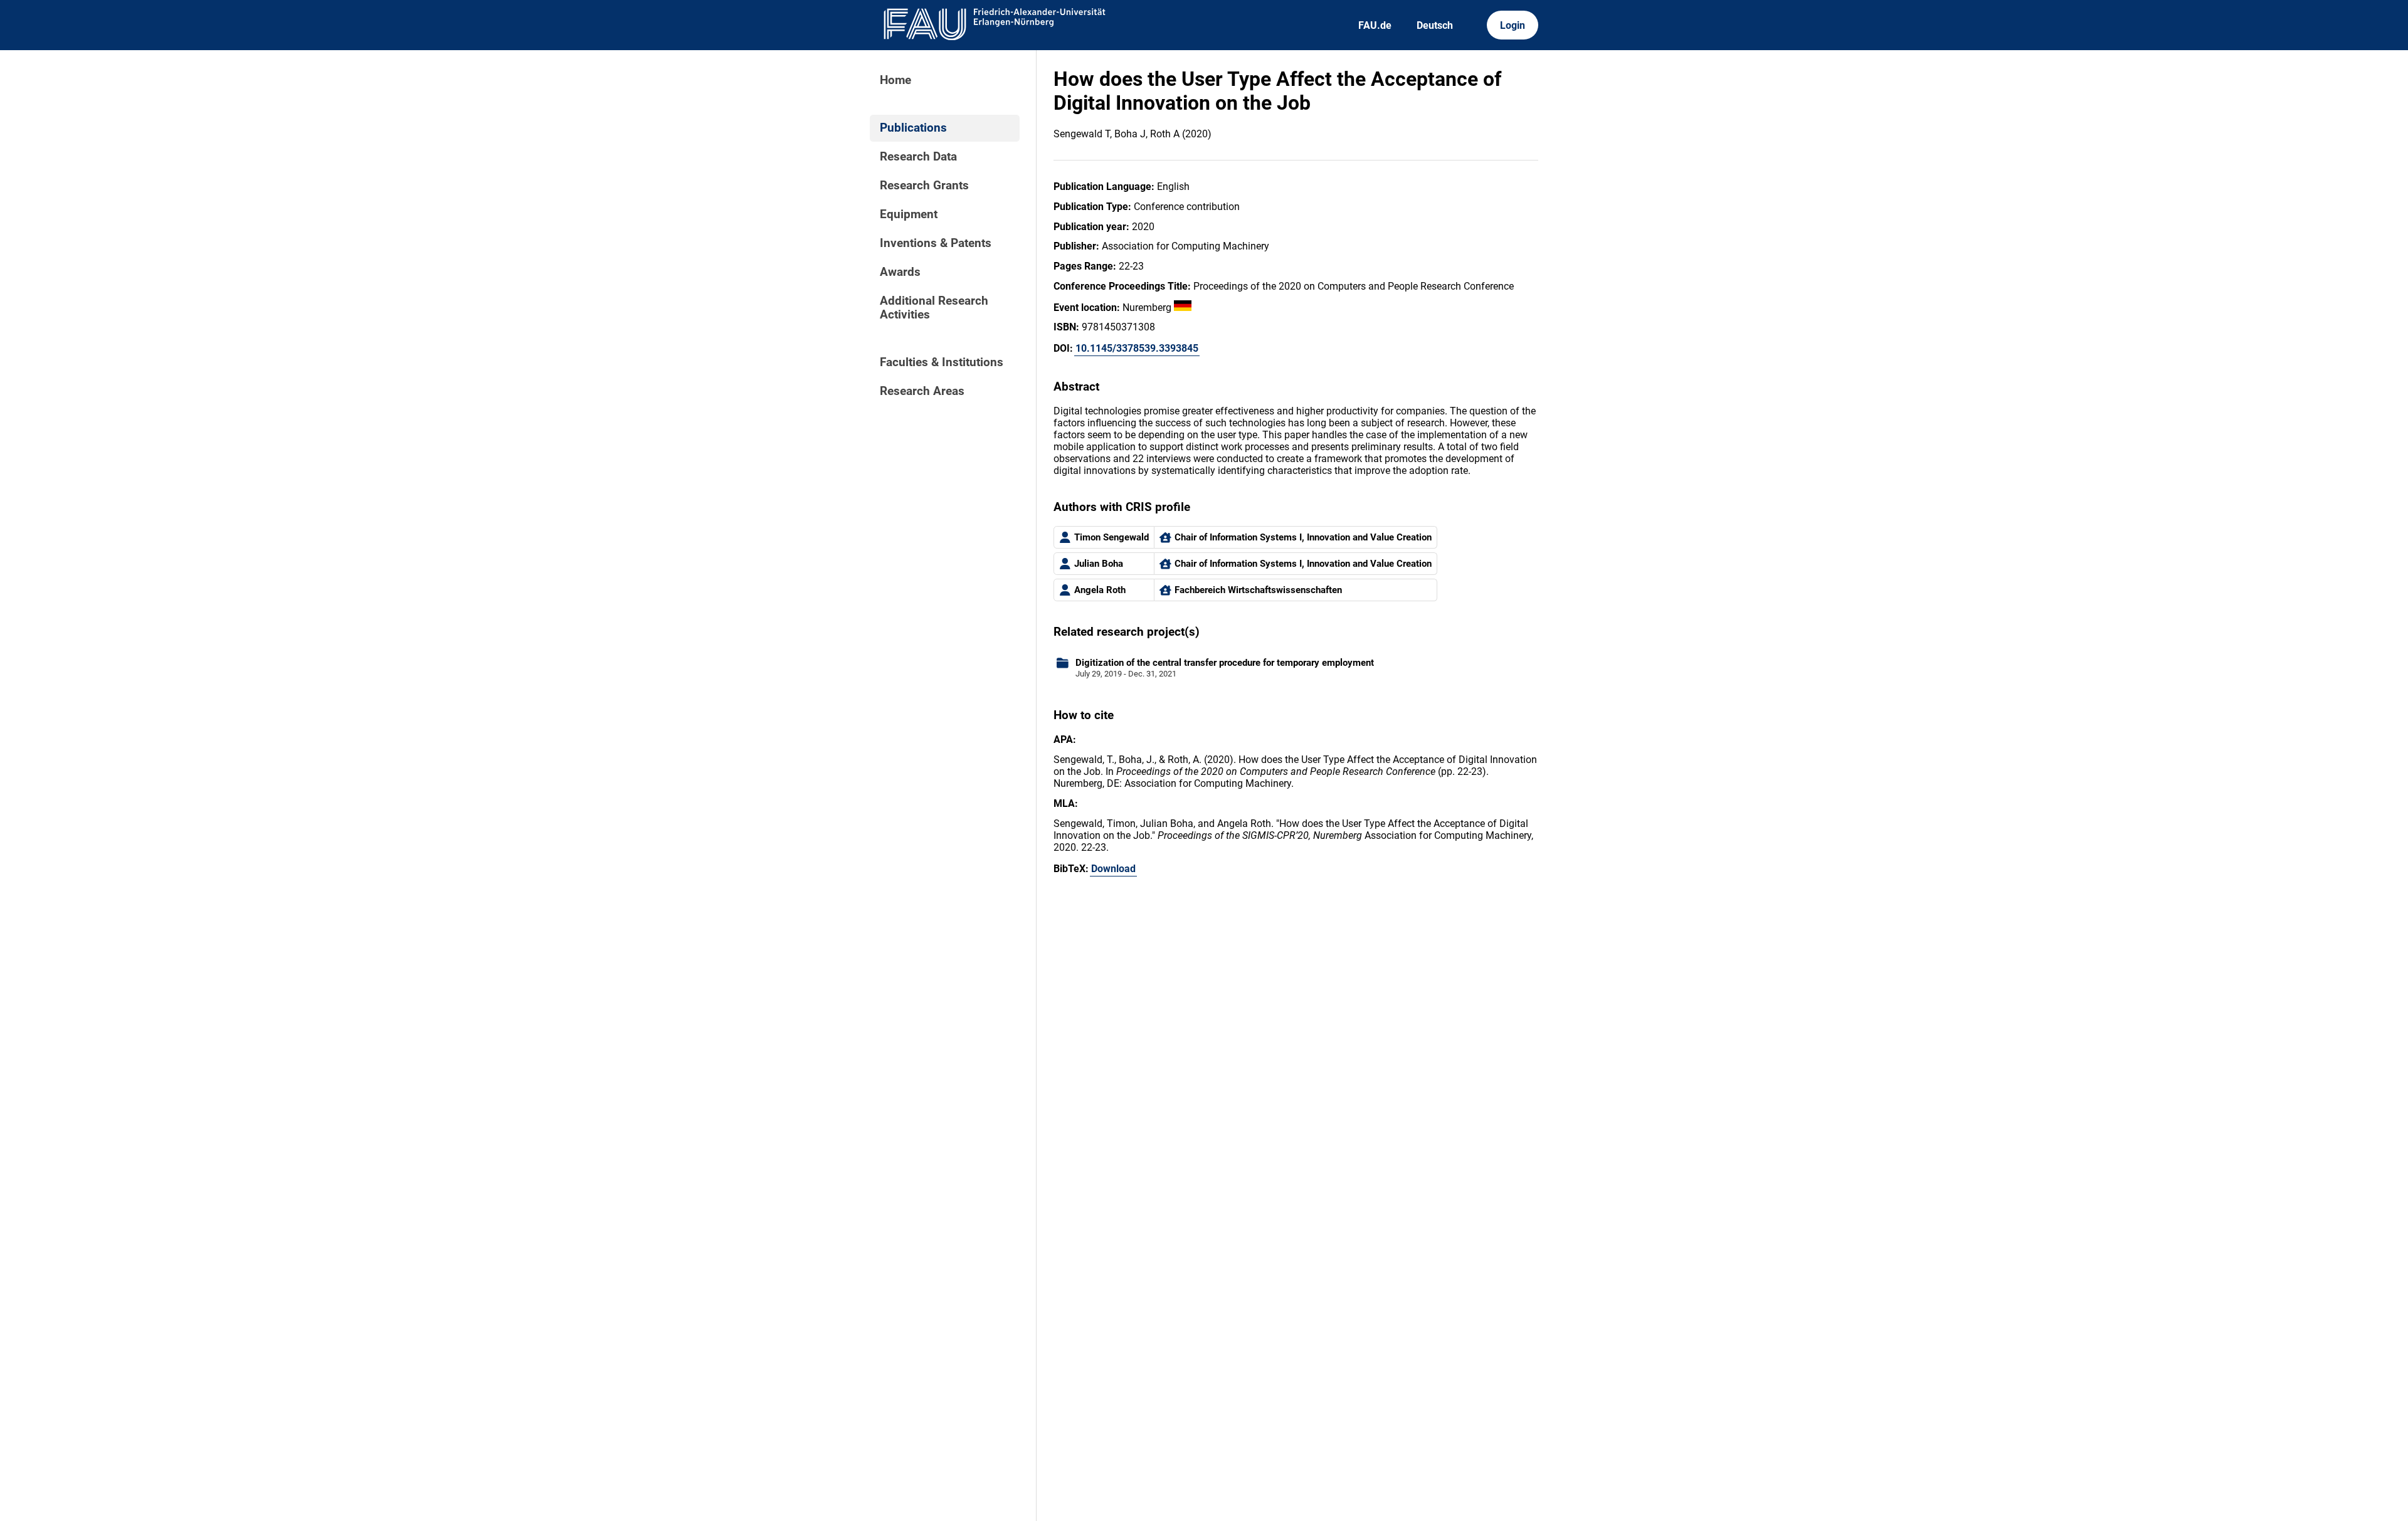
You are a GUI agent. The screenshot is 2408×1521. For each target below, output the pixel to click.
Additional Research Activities (934, 308)
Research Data (918, 157)
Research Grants (924, 186)
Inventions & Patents (936, 243)
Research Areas (922, 391)
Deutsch (1435, 25)
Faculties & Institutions (942, 362)
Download (1113, 869)
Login (1513, 25)
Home (895, 80)
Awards (900, 272)
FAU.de (1375, 25)
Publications (913, 128)
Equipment (909, 214)
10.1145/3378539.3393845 (1137, 348)
